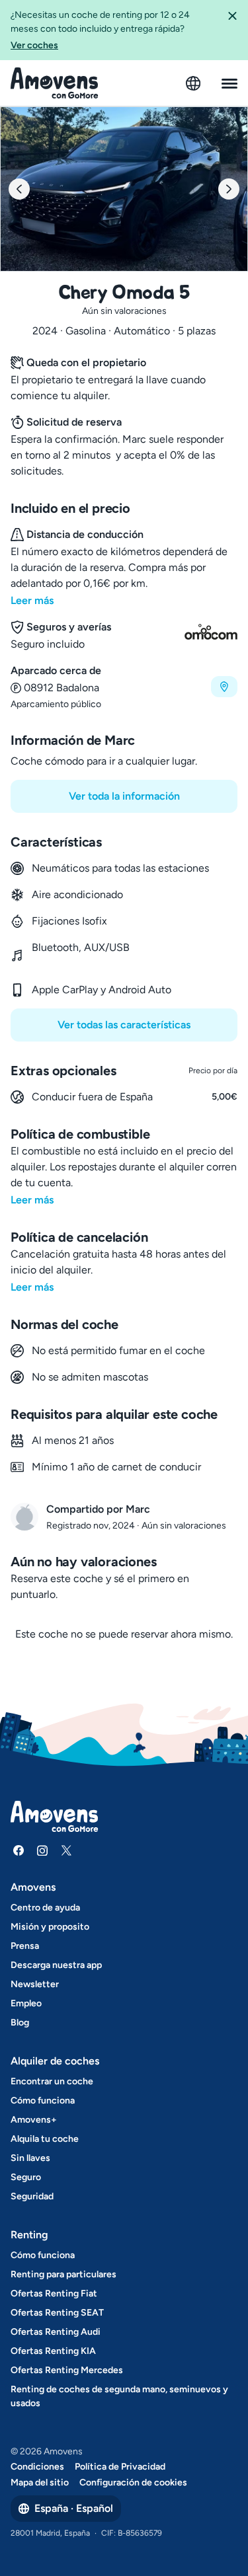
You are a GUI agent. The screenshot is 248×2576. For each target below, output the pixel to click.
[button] (232, 30)
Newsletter (35, 1984)
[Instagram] (42, 1850)
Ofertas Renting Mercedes (67, 2370)
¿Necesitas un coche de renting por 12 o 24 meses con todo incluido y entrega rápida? (100, 30)
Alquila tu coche (45, 2139)
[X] (66, 1850)
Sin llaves (30, 2158)
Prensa (25, 1946)
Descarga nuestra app (56, 1965)
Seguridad (32, 2196)
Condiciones (37, 2467)
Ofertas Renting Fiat (54, 2293)
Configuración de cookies (133, 2482)
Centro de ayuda (45, 1908)
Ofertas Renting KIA (53, 2351)
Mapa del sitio (40, 2482)
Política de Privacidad (120, 2467)
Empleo (26, 2003)
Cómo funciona (43, 2101)
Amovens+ (34, 2120)
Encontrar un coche (52, 2081)
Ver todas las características (124, 1025)
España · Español (74, 2508)
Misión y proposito (50, 1927)
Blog (20, 2023)
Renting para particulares (63, 2274)
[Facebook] (19, 1850)
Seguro (26, 2177)
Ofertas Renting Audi (56, 2332)
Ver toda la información (124, 796)
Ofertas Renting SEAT (57, 2313)
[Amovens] (55, 83)
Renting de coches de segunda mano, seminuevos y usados (119, 2396)
